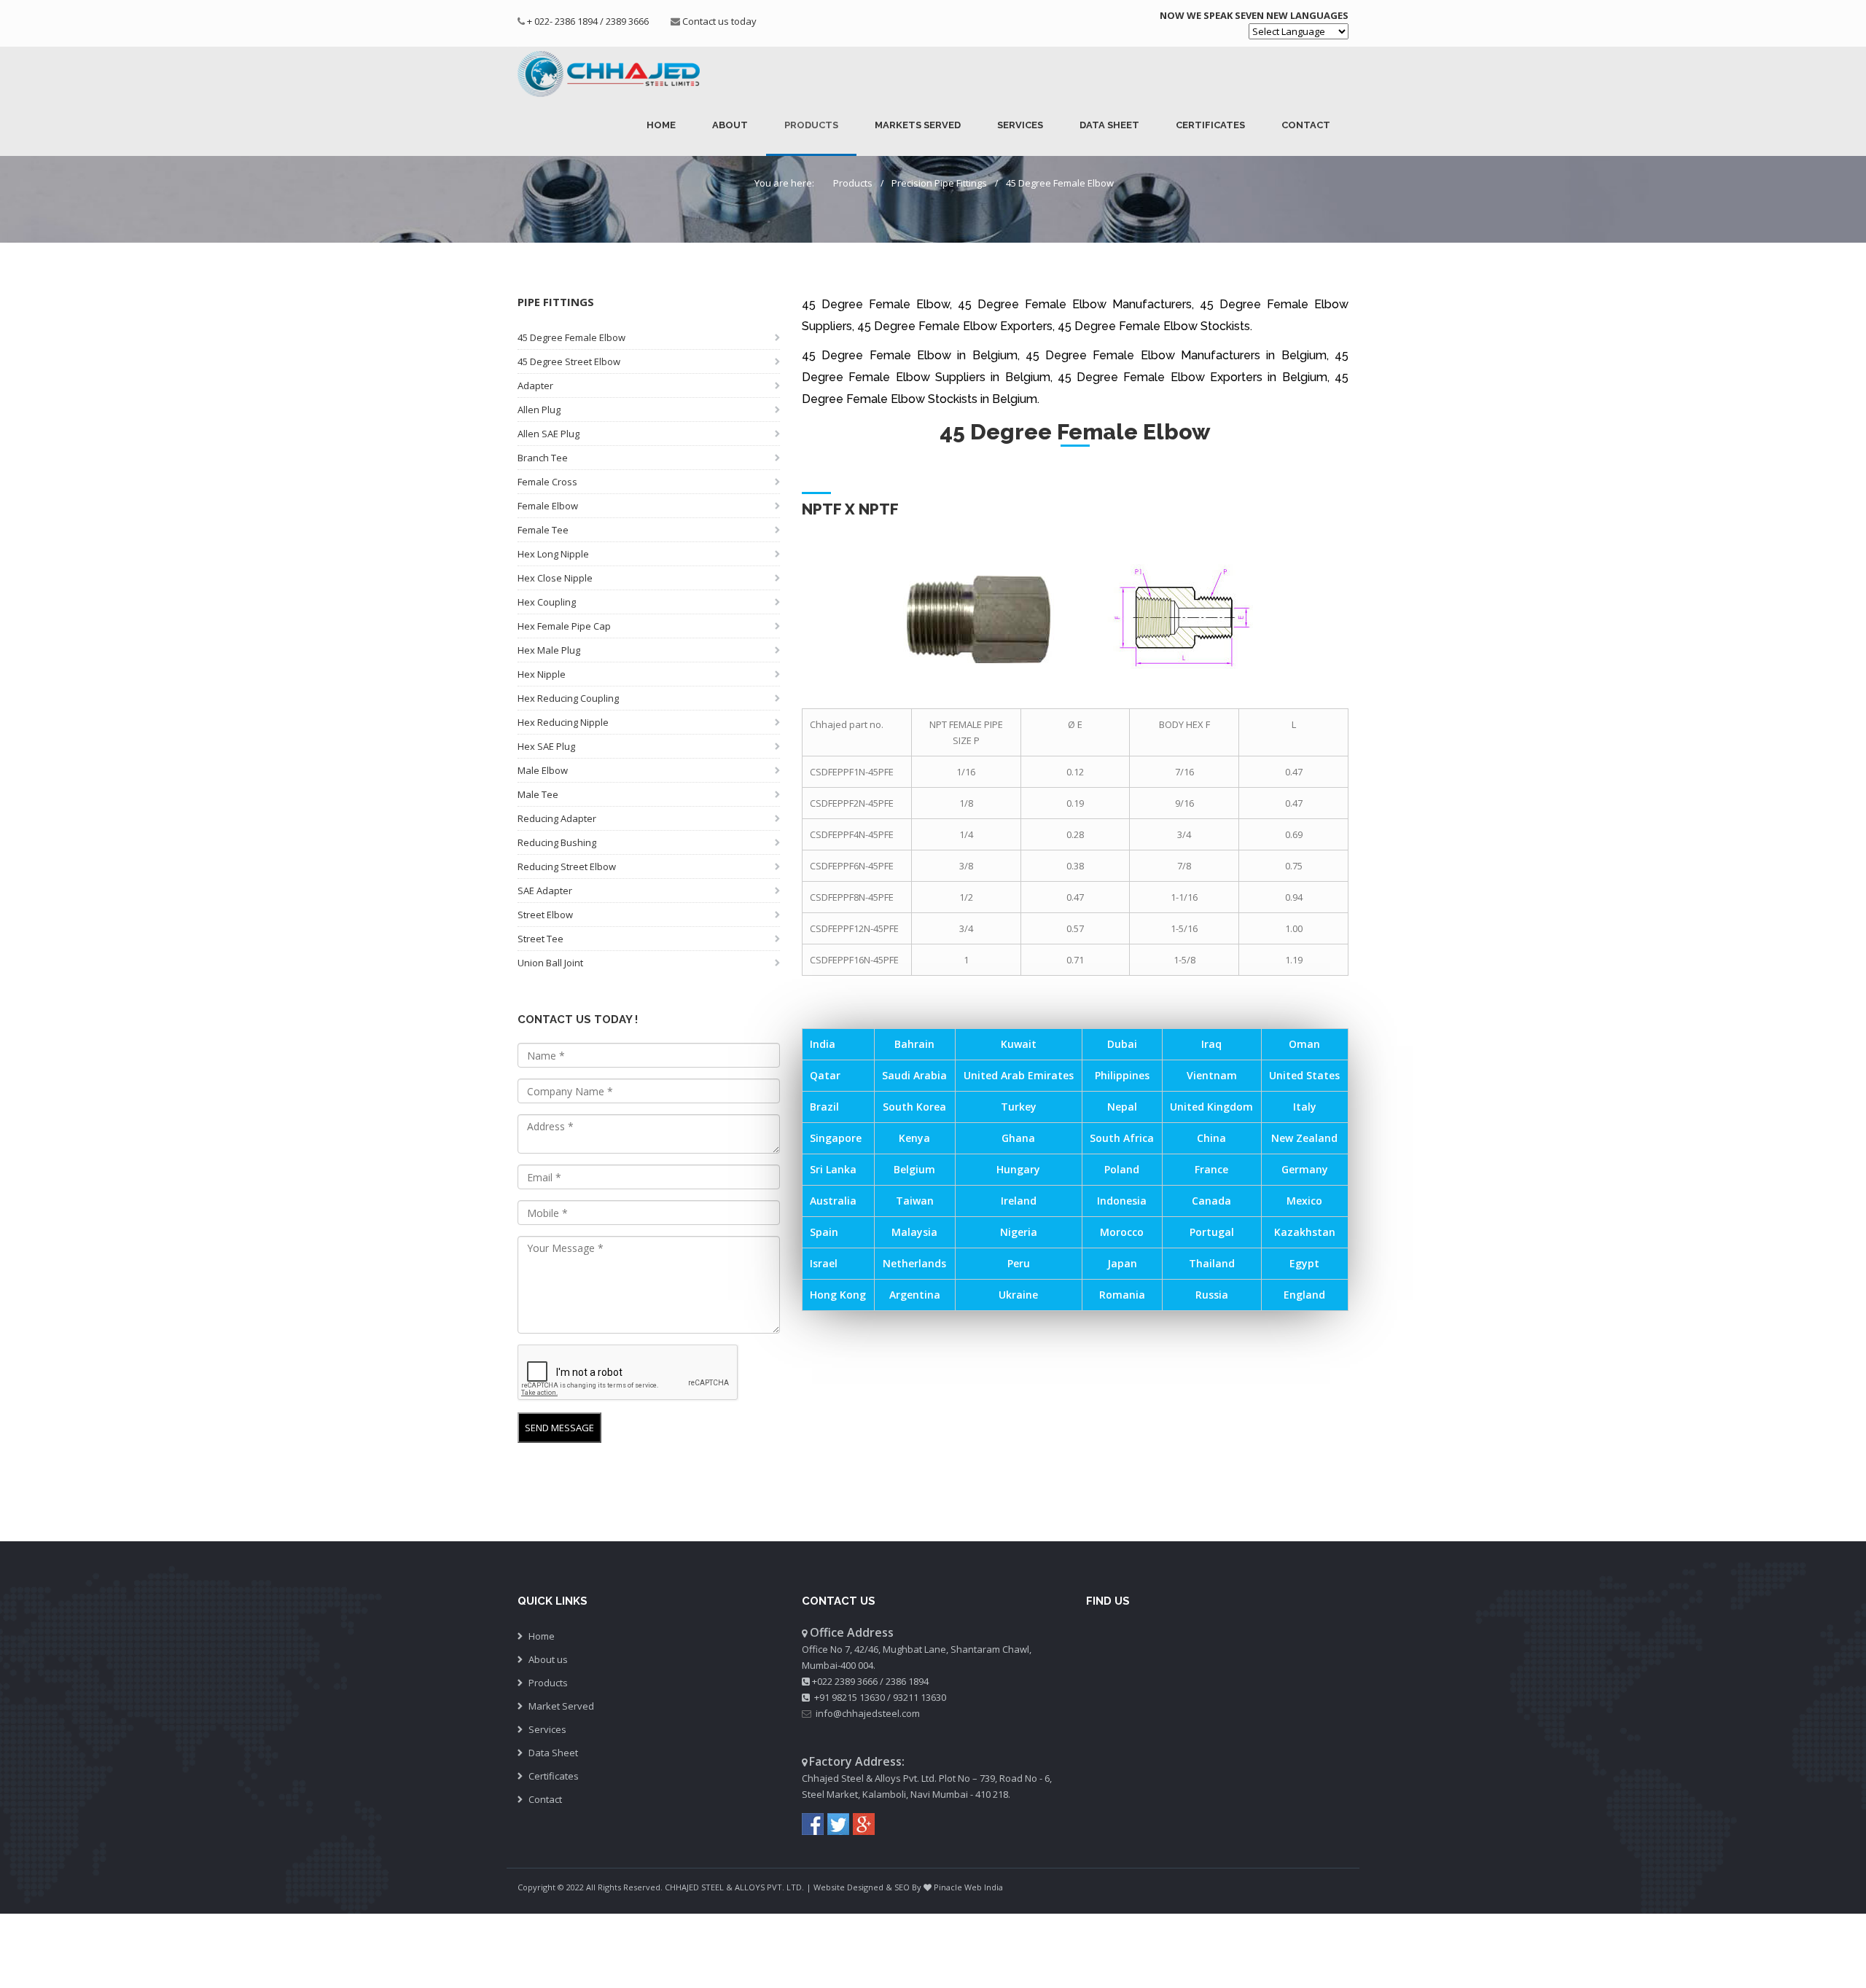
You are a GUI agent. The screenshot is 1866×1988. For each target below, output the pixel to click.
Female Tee (543, 530)
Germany (1305, 1169)
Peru (1019, 1263)
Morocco (1122, 1232)
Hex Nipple (542, 674)
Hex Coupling (547, 602)
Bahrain (914, 1044)
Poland (1122, 1169)
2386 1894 (907, 1681)
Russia (1212, 1295)
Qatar (825, 1075)
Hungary (1018, 1169)
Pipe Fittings (556, 302)
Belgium (914, 1169)
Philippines (1122, 1075)
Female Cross (547, 482)
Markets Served (918, 125)
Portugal (1212, 1232)
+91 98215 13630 (850, 1697)
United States (1304, 1075)
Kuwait (1019, 1044)
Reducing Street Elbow (567, 866)
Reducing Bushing (557, 842)
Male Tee (538, 794)
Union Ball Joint (550, 963)
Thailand (1212, 1263)
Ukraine (1018, 1295)
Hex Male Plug (549, 650)
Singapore (836, 1138)
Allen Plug (539, 410)
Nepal (1122, 1107)
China (1211, 1138)
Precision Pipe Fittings (939, 183)
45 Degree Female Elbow (1060, 183)
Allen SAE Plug (549, 434)
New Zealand (1304, 1138)
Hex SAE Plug (546, 746)
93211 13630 (920, 1697)
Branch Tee (543, 458)
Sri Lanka (833, 1169)
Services (1020, 125)
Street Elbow (545, 915)
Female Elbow (548, 506)
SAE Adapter (545, 891)
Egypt (1304, 1263)
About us (548, 1659)
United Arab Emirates (1019, 1075)
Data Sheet (1109, 125)
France (1211, 1169)
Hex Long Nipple (553, 554)
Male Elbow (543, 770)
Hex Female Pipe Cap (564, 626)
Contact (1306, 125)
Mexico (1304, 1201)
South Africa (1122, 1138)
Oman (1304, 1044)
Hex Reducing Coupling (568, 698)
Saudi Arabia (914, 1075)
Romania (1122, 1295)
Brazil (824, 1107)
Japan (1122, 1263)
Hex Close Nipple (555, 578)
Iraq (1211, 1044)
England (1304, 1295)
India (823, 1044)
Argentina (915, 1295)
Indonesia (1122, 1201)
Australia (833, 1201)
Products (811, 125)
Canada (1211, 1201)
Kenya (914, 1138)
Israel (824, 1263)
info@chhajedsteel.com (868, 1713)
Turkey (1019, 1107)
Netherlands (914, 1263)
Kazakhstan (1305, 1232)
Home (661, 125)
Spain (824, 1232)
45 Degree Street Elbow (569, 361)
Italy (1305, 1107)
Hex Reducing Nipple (563, 722)
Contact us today (719, 21)
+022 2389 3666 (845, 1681)
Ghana (1018, 1138)
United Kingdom (1211, 1107)
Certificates (1210, 125)
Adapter (535, 386)
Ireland (1019, 1201)
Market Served (561, 1706)
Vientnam (1212, 1075)
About (730, 125)
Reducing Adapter (557, 818)
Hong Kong (838, 1295)
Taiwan (915, 1201)
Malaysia (914, 1232)
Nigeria (1019, 1232)
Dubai (1122, 1044)
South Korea (914, 1107)
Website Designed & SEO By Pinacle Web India (908, 1887)
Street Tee (540, 939)
